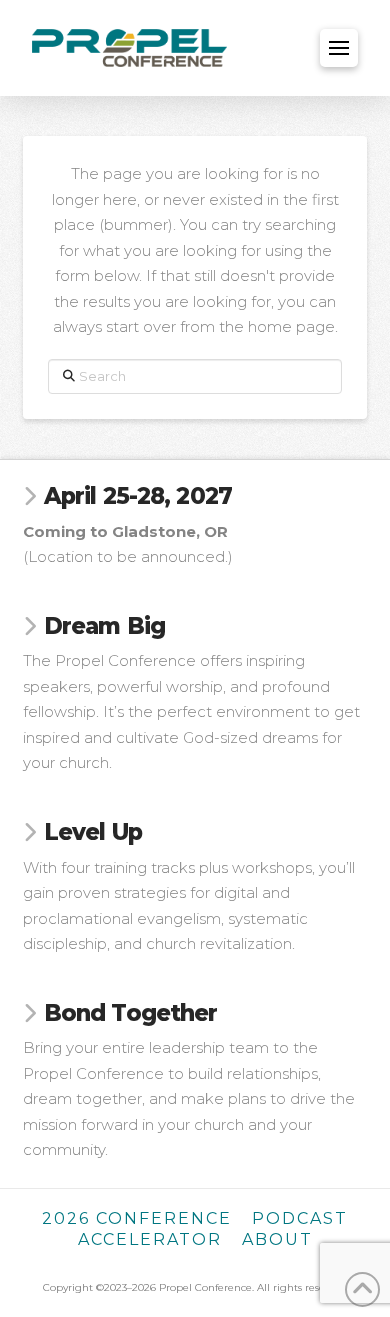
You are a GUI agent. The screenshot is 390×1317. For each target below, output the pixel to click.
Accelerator (150, 1239)
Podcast (300, 1218)
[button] (339, 48)
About (277, 1239)
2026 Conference (137, 1218)
